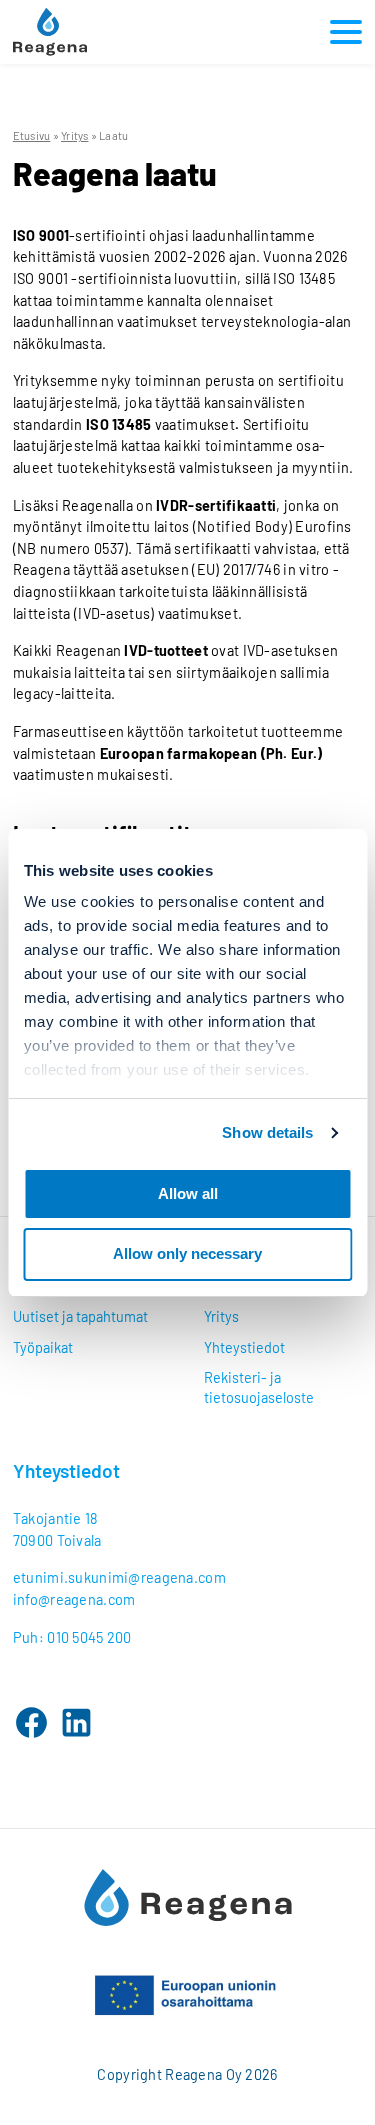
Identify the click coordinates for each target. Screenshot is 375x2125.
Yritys (74, 135)
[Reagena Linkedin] (76, 1722)
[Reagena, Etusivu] (50, 32)
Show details (267, 1132)
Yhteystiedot (244, 1347)
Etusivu (32, 135)
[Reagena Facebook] (31, 1722)
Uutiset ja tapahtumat (80, 1316)
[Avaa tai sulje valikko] (342, 32)
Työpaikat (43, 1347)
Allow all (188, 1193)
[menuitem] (92, 1316)
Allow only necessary (187, 1253)
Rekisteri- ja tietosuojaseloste (259, 1387)
